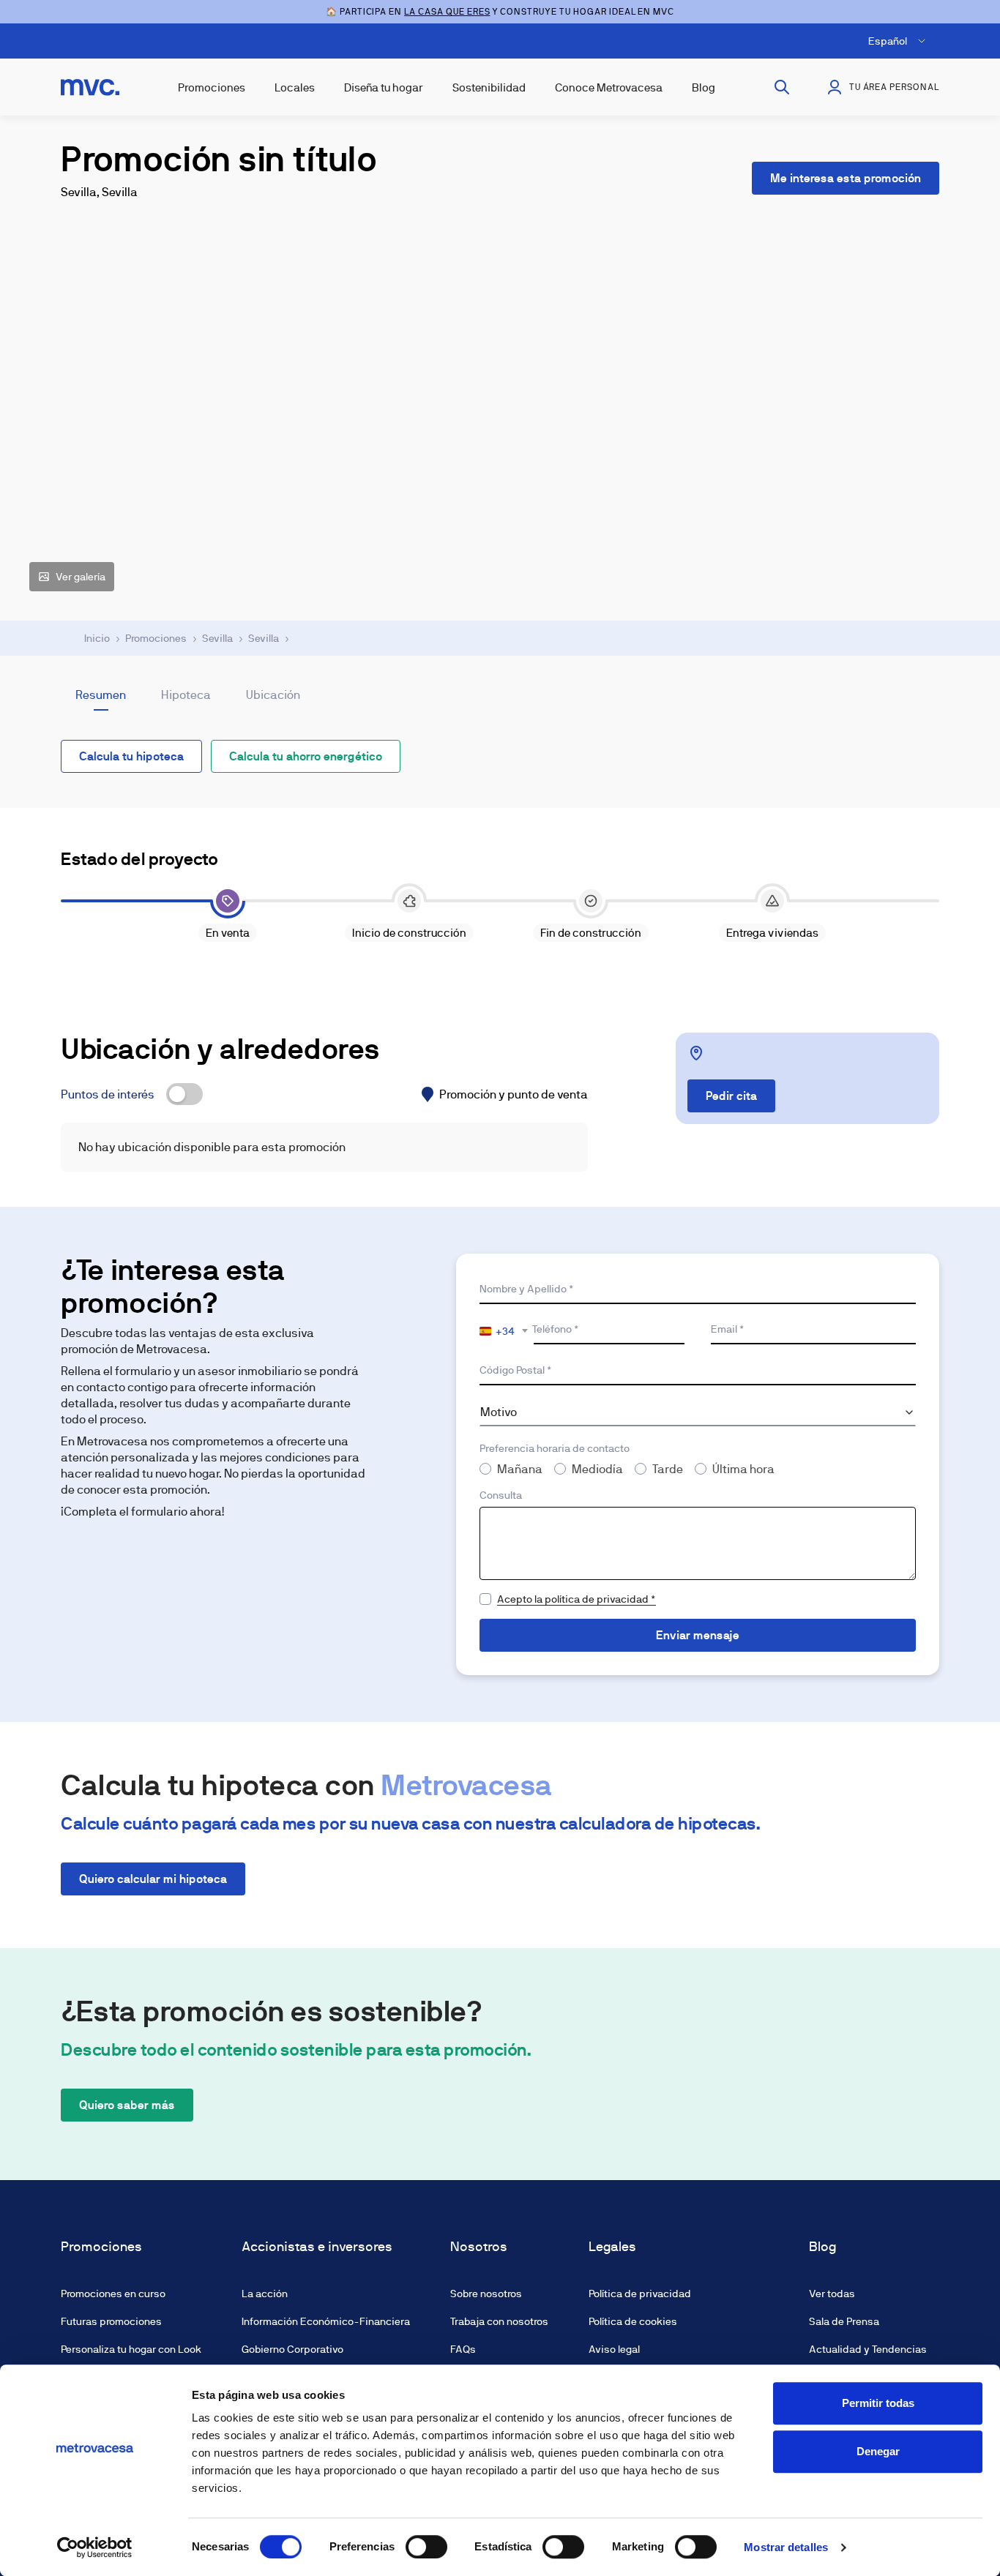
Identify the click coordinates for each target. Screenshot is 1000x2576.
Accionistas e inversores (317, 2247)
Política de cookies (633, 2321)
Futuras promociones (111, 2321)
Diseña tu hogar (384, 87)
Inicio (97, 638)
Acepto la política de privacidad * (577, 1599)
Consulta (501, 1495)
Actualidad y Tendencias (868, 2349)
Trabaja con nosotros (499, 2321)
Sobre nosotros (486, 2294)
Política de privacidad (640, 2294)
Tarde (668, 1469)
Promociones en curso (113, 2294)
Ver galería (81, 577)
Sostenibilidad (489, 87)
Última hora (743, 1469)
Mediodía (597, 1469)
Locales (295, 87)
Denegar (878, 2451)
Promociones (212, 87)
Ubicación (273, 695)
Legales (612, 2247)
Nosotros (479, 2247)
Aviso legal (614, 2349)
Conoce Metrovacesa (609, 87)
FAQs (463, 2349)
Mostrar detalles (786, 2547)
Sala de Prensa (844, 2321)
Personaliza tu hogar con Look (131, 2349)
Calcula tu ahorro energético (306, 756)
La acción (265, 2294)
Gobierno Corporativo (292, 2349)
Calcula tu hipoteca (131, 756)
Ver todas (832, 2294)
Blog (704, 87)
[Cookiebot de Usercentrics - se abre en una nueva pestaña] (95, 2547)
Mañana (520, 1469)
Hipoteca (186, 695)
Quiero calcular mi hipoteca (153, 1879)
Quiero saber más (127, 2105)
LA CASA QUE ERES (447, 12)
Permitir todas (878, 2403)
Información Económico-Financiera (326, 2321)
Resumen (101, 695)
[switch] (426, 2547)
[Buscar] (782, 87)
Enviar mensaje (698, 1635)
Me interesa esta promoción (846, 178)
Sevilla (217, 638)
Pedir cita (731, 1096)
